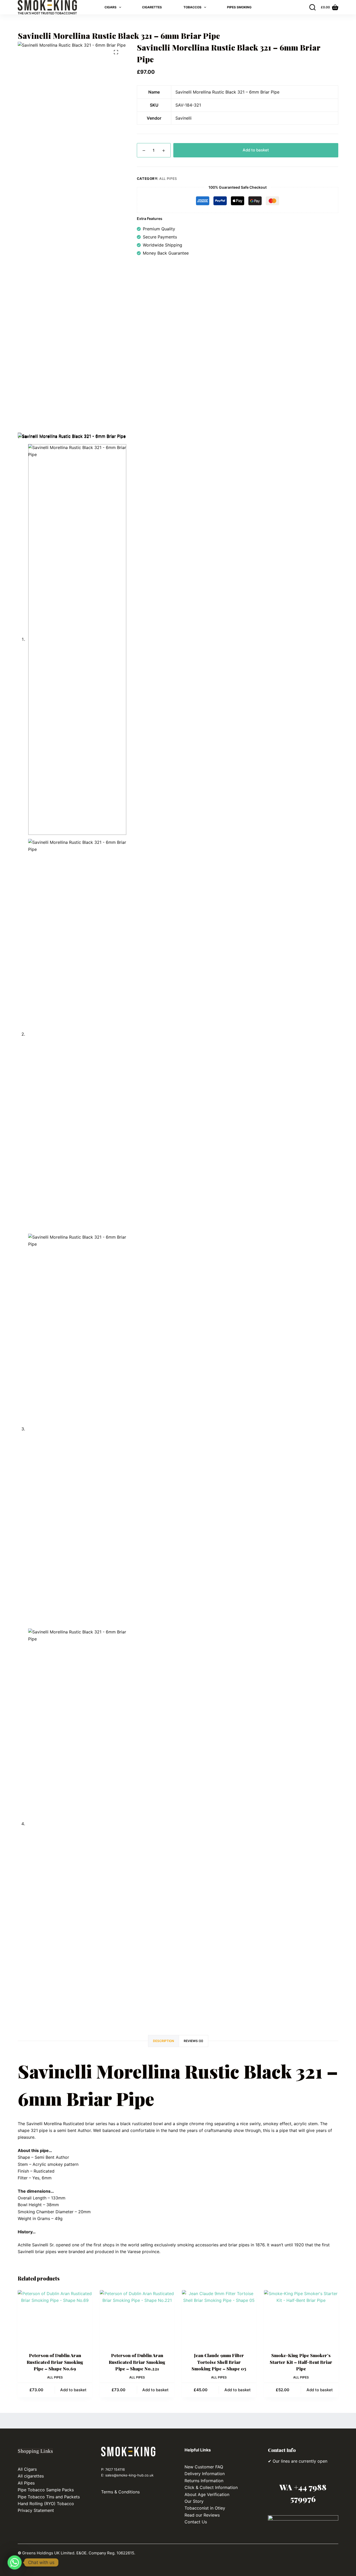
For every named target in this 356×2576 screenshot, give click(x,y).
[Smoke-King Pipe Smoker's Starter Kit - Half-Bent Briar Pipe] (301, 2318)
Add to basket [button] (73, 2390)
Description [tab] (164, 2041)
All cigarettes (31, 2476)
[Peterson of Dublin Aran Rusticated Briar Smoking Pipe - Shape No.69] (55, 2318)
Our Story (194, 2501)
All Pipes (168, 179)
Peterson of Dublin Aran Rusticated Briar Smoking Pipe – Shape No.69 (55, 2362)
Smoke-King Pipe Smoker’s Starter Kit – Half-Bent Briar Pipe (301, 2362)
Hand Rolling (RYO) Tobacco (47, 2504)
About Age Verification (207, 2494)
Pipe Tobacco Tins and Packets (49, 2497)
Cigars (111, 7)
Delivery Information (205, 2474)
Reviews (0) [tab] (194, 2041)
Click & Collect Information (211, 2487)
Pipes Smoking (239, 7)
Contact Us (196, 2522)
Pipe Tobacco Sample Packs (46, 2490)
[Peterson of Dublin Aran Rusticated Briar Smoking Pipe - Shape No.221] (137, 2318)
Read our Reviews (202, 2515)
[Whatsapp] (15, 2562)
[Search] (312, 7)
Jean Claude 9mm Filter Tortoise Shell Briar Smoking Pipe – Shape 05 (219, 2362)
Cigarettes (152, 7)
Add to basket (256, 150)
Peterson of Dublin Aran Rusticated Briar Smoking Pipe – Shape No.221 (137, 2362)
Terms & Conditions (120, 2492)
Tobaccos (192, 7)
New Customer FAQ (204, 2467)
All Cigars (27, 2469)
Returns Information (204, 2481)
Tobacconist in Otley (205, 2508)
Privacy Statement (36, 2510)
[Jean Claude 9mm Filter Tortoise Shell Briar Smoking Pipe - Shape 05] (219, 2318)
